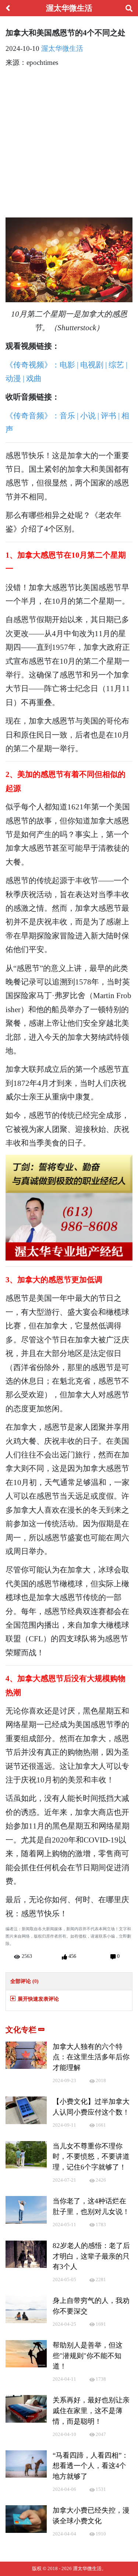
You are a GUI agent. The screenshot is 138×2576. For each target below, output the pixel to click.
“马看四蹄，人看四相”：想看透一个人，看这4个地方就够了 (91, 2466)
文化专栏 (22, 2030)
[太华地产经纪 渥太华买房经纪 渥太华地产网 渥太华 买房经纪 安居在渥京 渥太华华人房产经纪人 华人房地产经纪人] (69, 1207)
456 (72, 1956)
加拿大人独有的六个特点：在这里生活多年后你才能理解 (91, 2057)
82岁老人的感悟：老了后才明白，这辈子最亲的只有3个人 (91, 2256)
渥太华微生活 (62, 48)
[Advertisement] (69, 144)
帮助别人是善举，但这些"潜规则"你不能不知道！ (88, 2356)
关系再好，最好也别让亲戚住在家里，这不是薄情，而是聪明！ (91, 2411)
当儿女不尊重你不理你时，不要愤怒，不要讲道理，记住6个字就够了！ (91, 2157)
